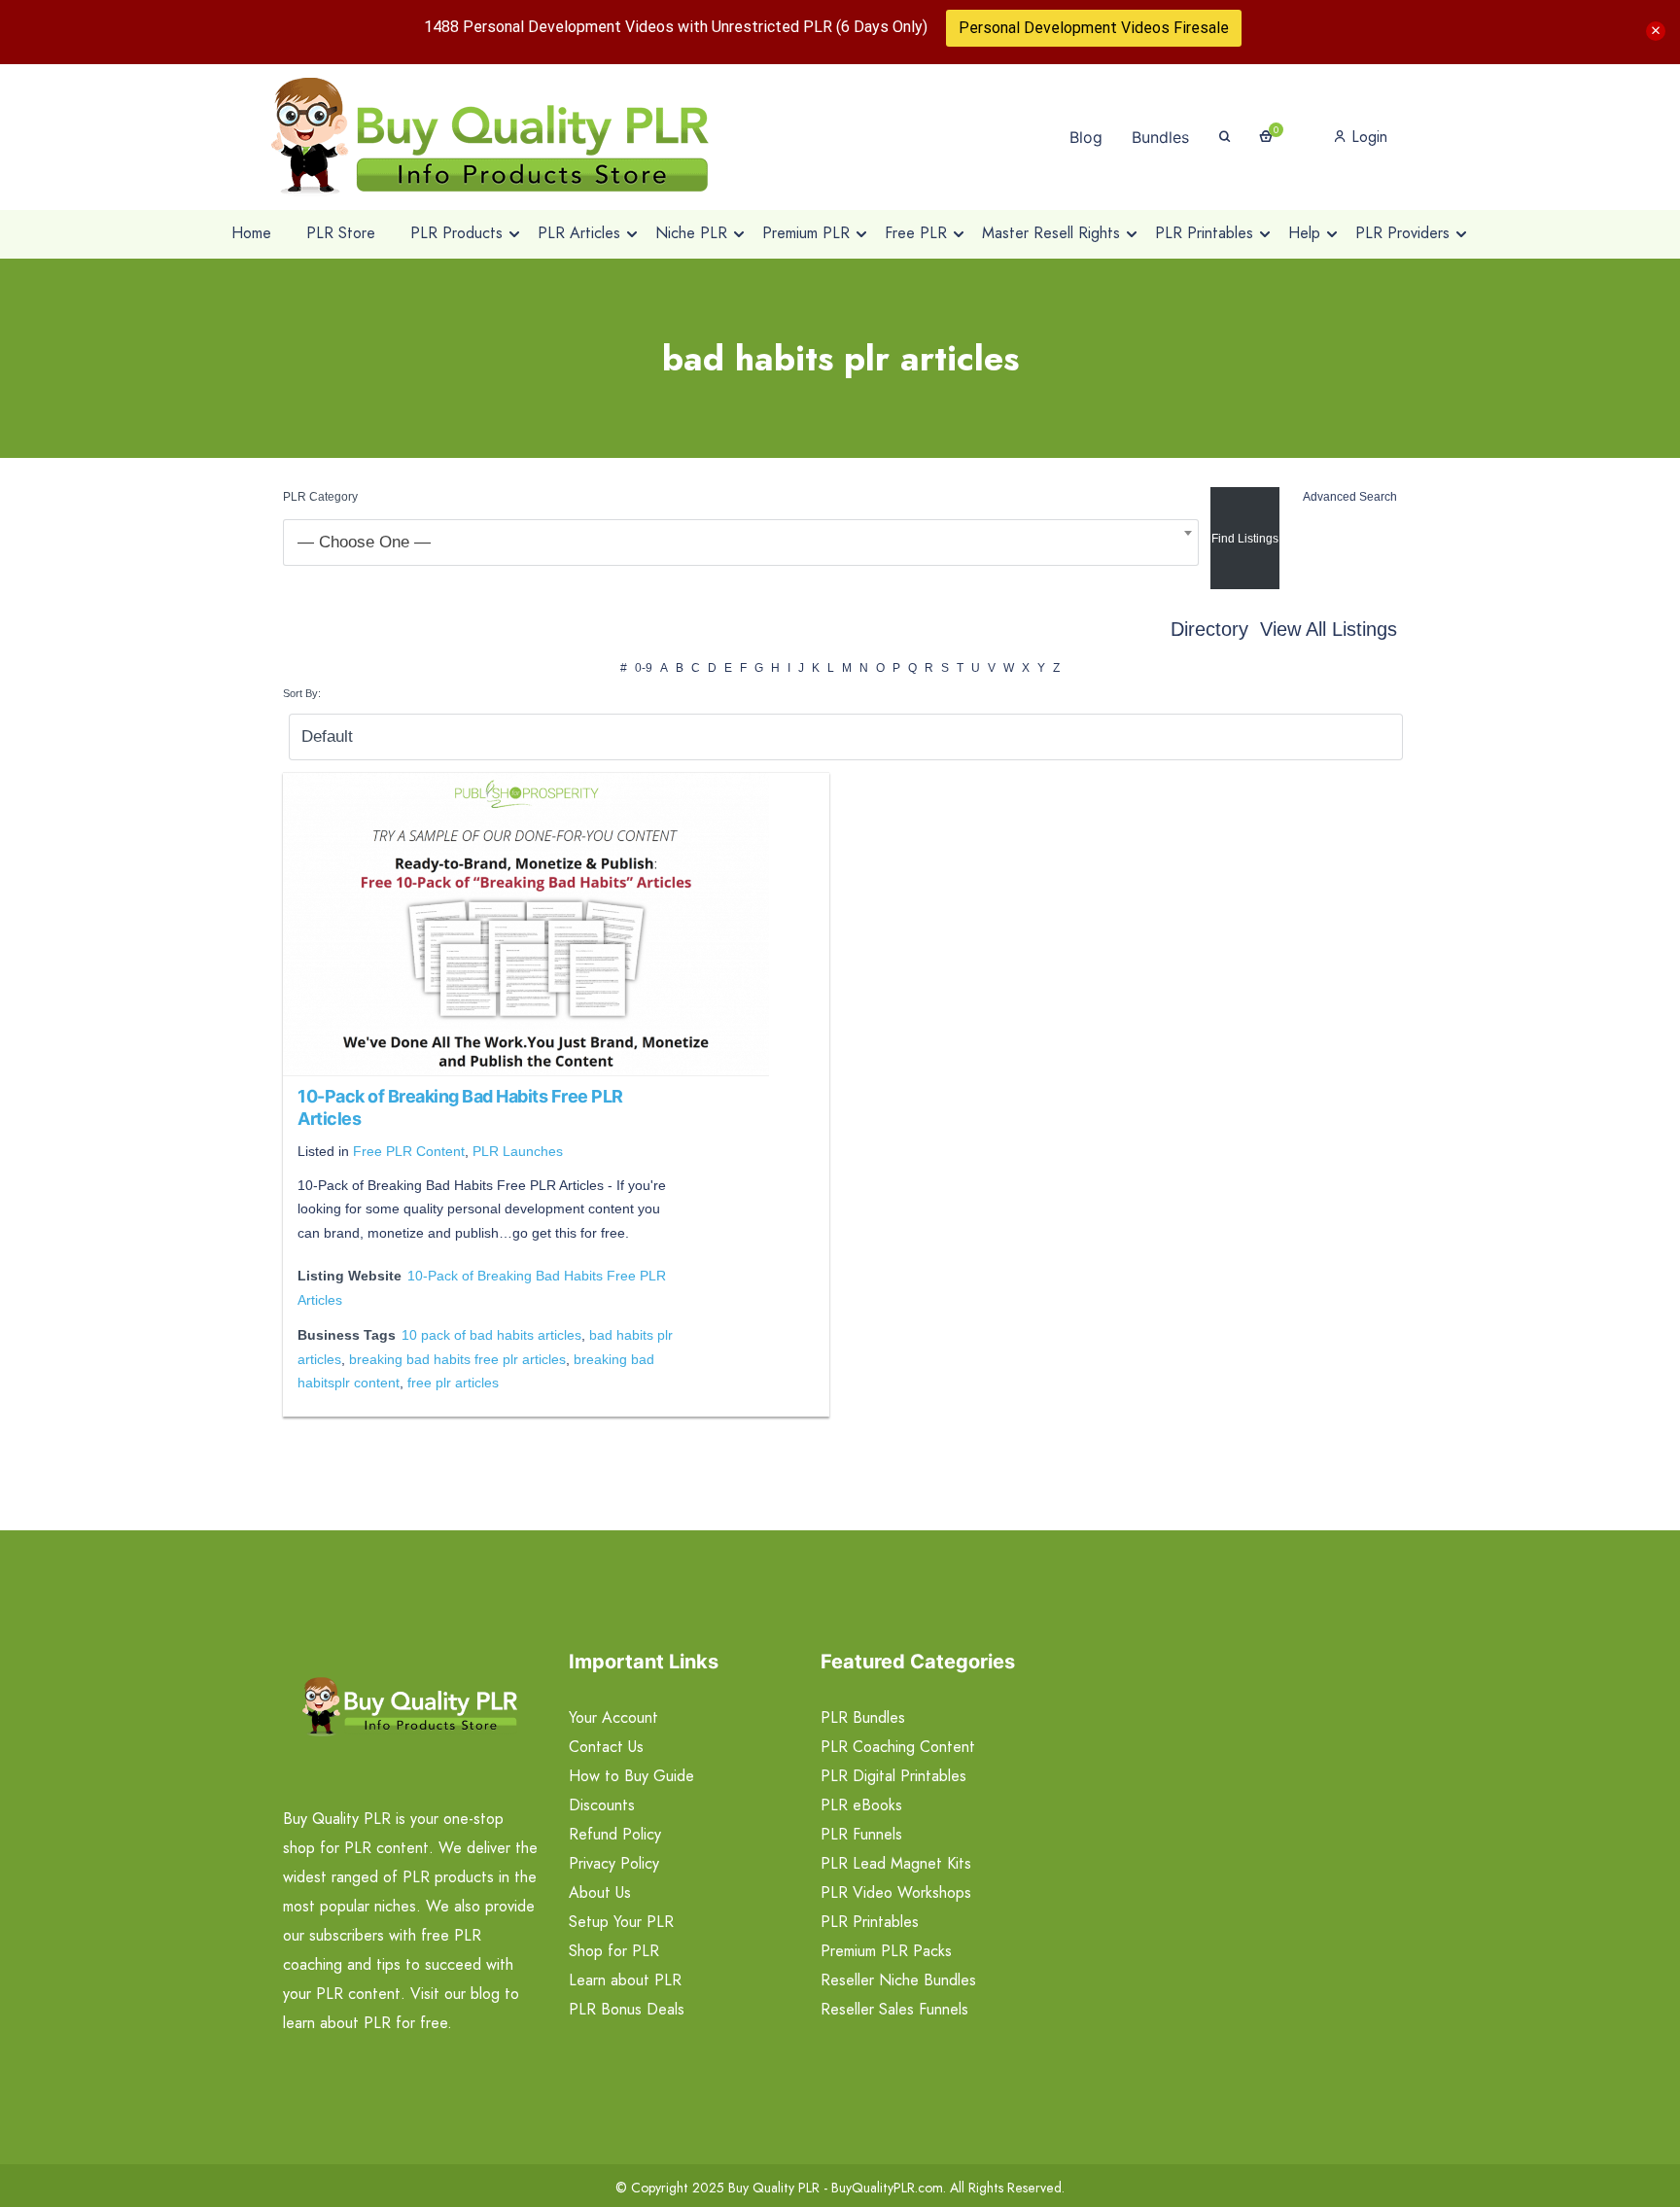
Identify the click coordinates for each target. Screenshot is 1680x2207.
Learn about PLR (625, 1980)
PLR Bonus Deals (627, 2009)
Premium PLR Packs (886, 1951)
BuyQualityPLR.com (887, 2188)
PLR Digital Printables (893, 1776)
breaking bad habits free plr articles (457, 1359)
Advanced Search (1350, 497)
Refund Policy (615, 1834)
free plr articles (453, 1383)
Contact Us (606, 1747)
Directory (1209, 629)
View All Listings (1329, 629)
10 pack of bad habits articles (491, 1335)
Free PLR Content (409, 1151)
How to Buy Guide (631, 1776)
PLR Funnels (861, 1834)
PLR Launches (518, 1151)
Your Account (613, 1717)
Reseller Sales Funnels (894, 2009)
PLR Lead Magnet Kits (896, 1863)
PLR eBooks (861, 1805)
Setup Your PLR (621, 1922)
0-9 (644, 668)
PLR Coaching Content (898, 1747)
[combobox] (741, 543)
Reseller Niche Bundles (898, 1980)
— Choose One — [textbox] (364, 542)
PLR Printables (870, 1922)
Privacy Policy (614, 1863)
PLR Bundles (863, 1717)
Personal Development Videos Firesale (1094, 28)
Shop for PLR (614, 1951)
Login (1367, 137)
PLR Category (320, 497)
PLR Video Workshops (896, 1892)
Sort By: (302, 693)
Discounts (602, 1805)
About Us (600, 1892)
